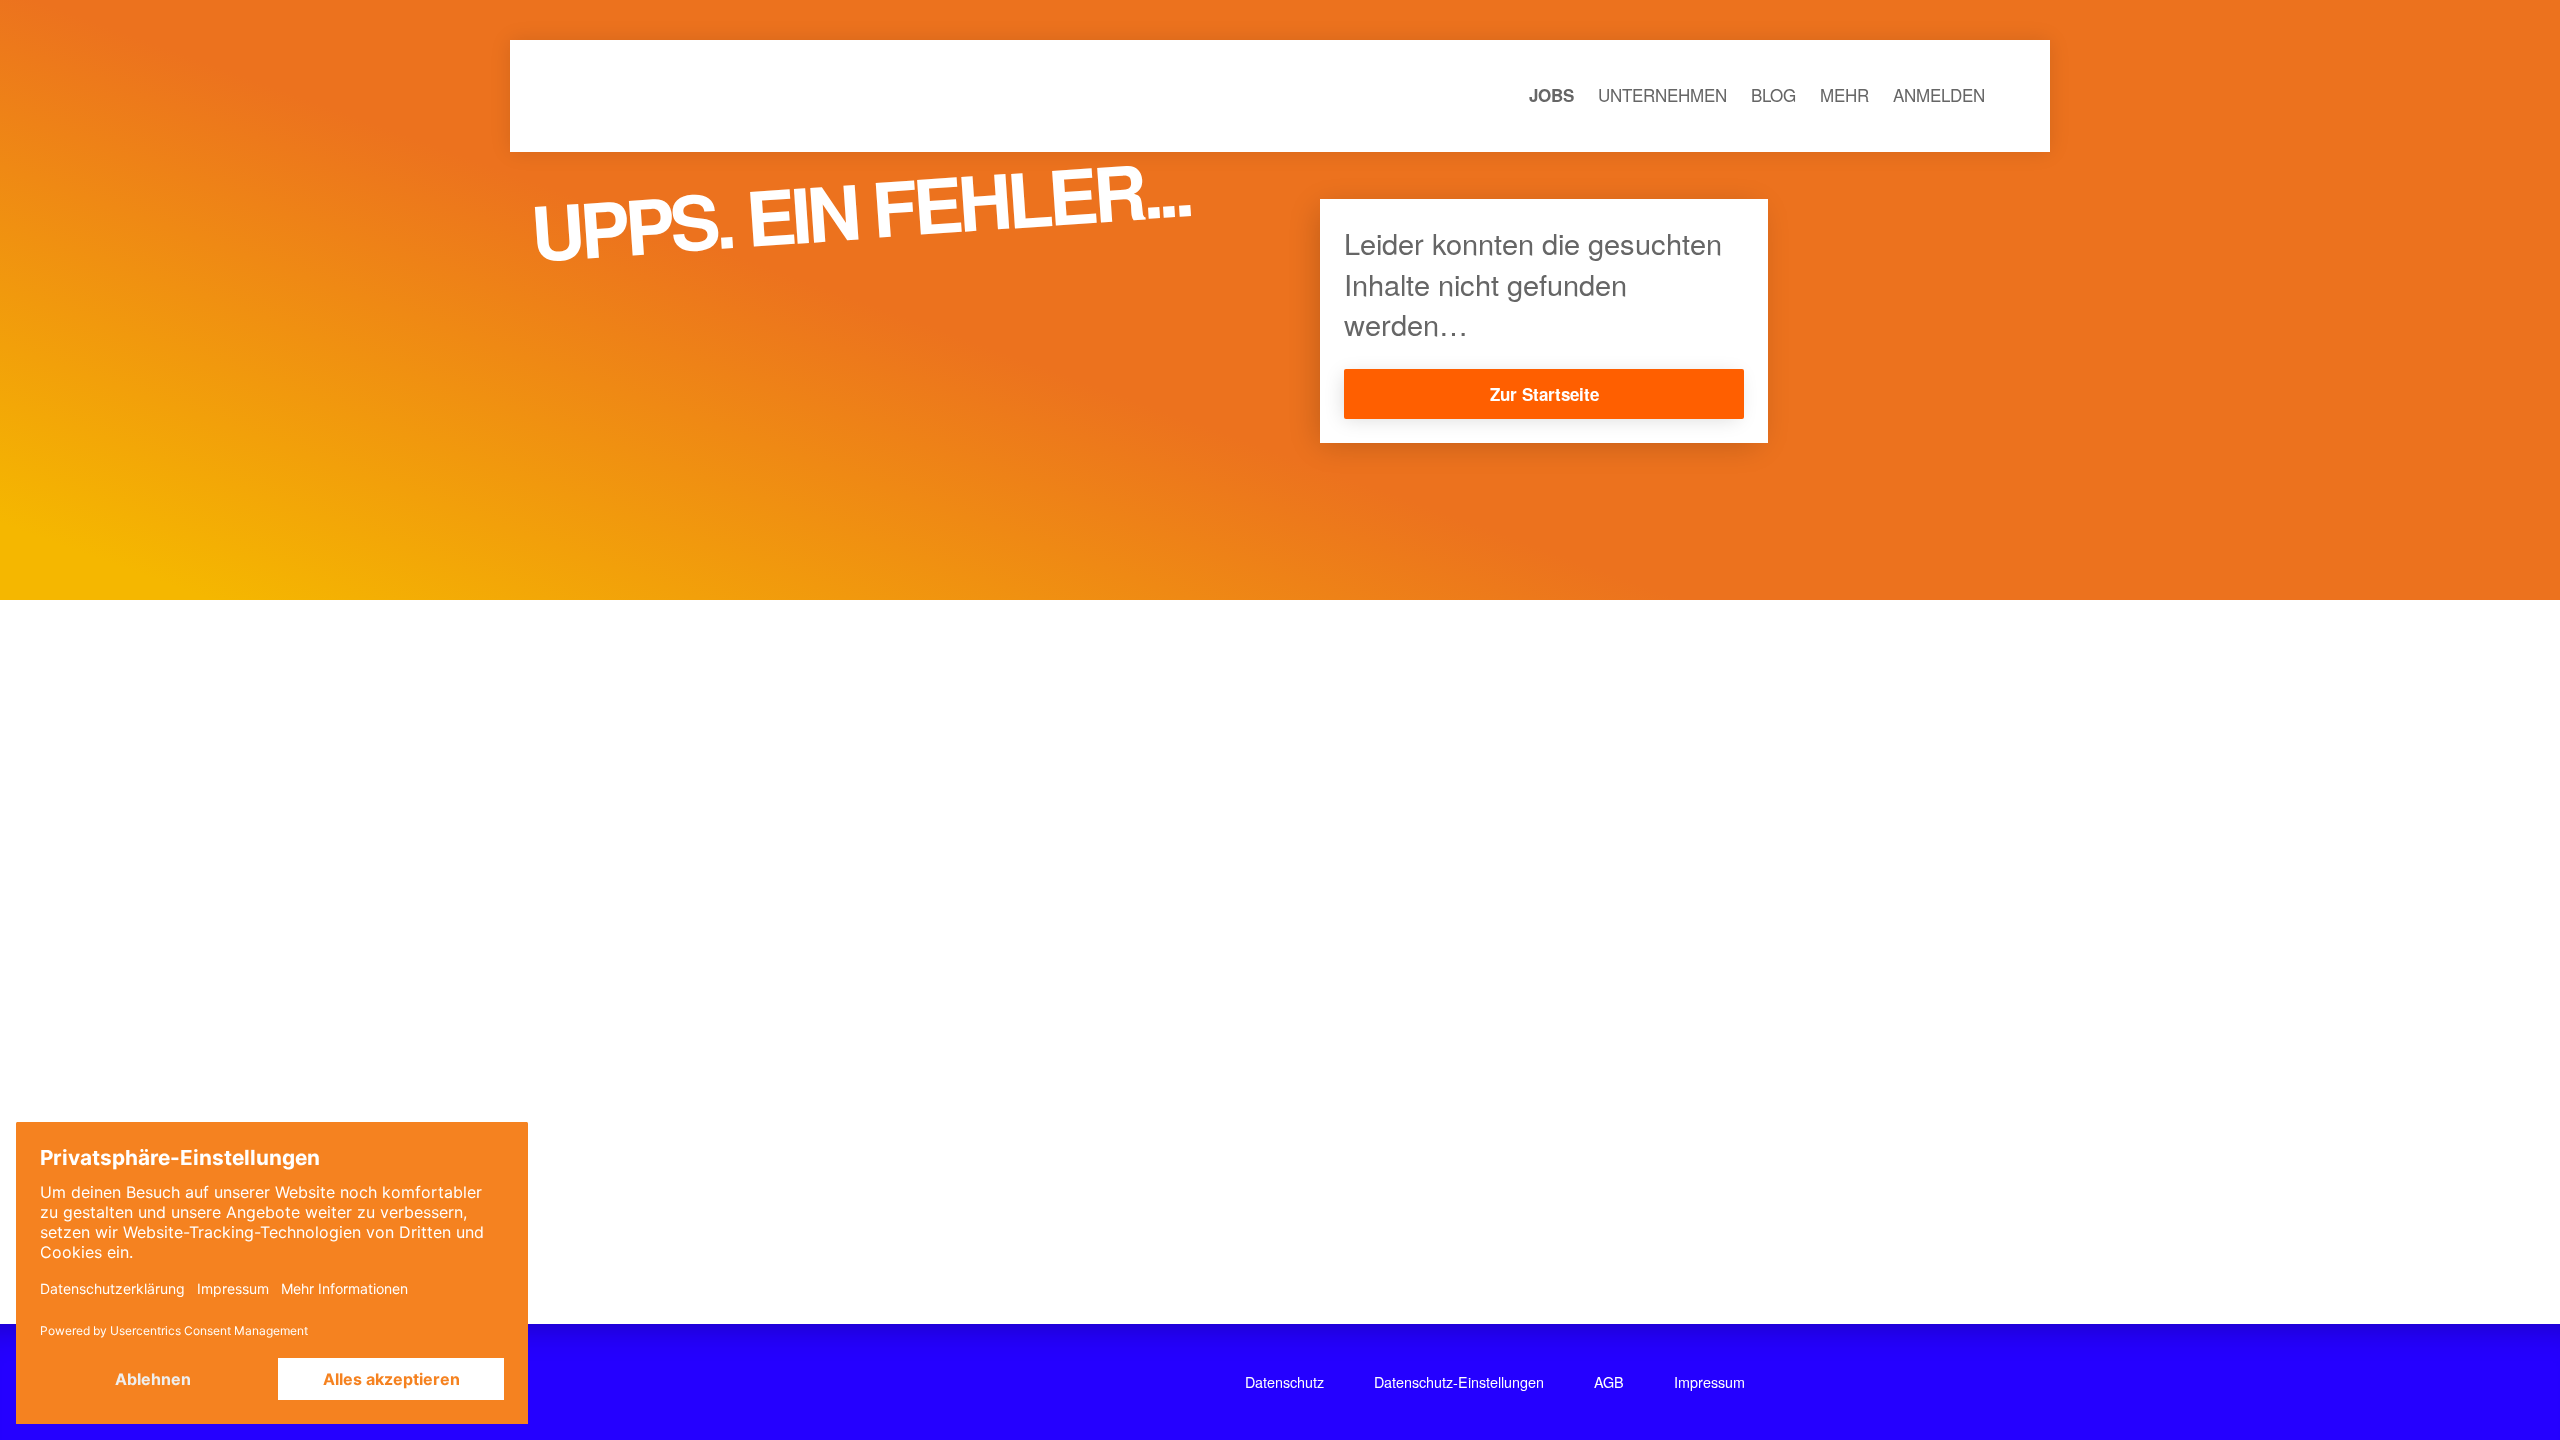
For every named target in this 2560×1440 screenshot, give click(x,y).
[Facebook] (888, 1382)
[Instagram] (938, 1382)
